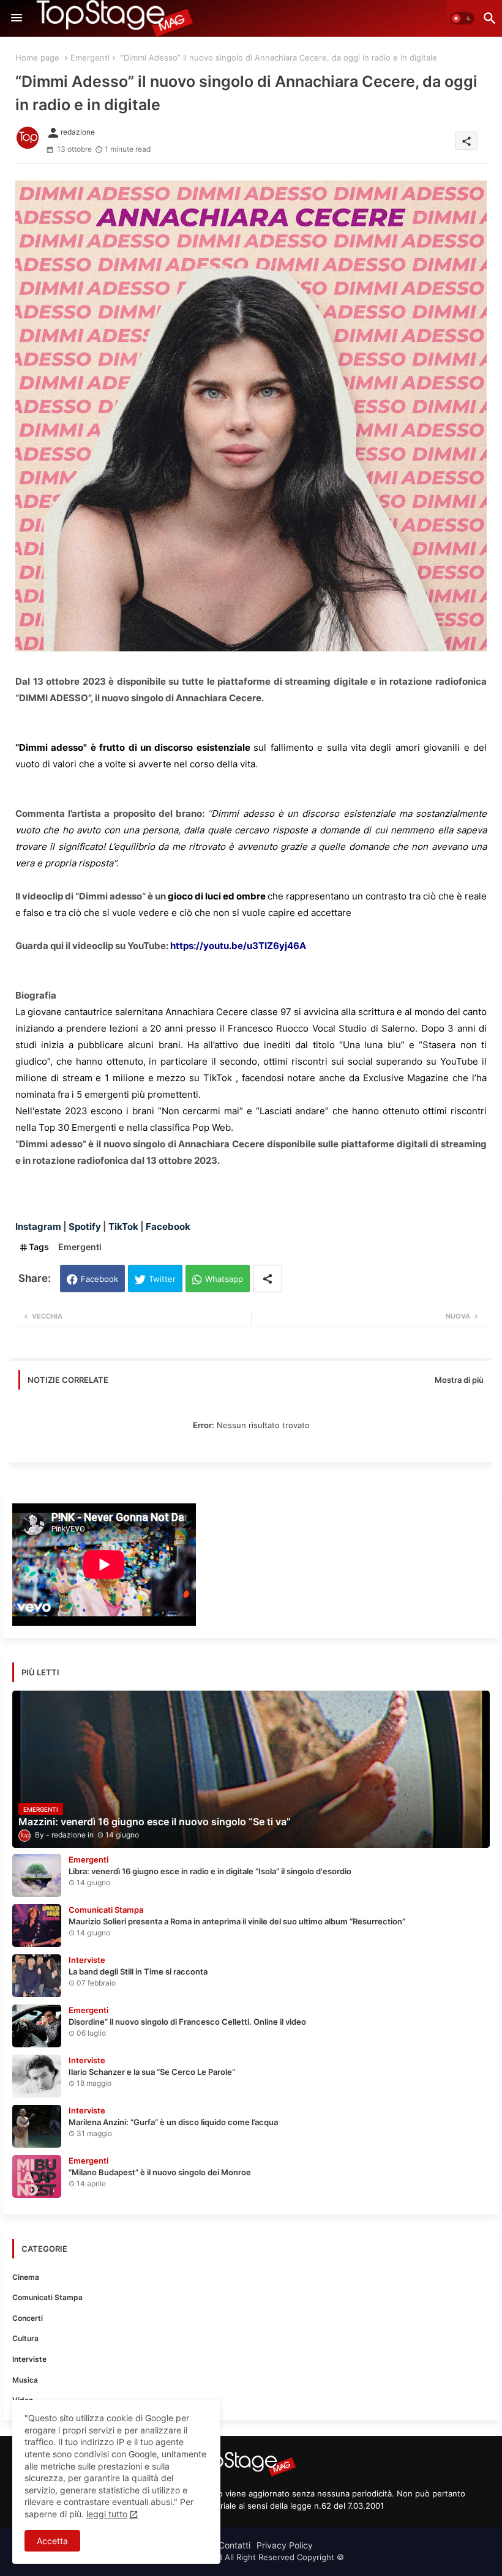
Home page (37, 58)
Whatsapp (224, 1279)
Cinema (26, 2277)
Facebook (99, 1279)
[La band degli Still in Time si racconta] (37, 1976)
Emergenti (90, 58)
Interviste (29, 2359)
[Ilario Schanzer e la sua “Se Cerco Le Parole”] (37, 2076)
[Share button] (268, 1279)
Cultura (25, 2338)
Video (23, 2400)
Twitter (162, 1279)
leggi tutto (107, 2514)
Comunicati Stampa (47, 2297)
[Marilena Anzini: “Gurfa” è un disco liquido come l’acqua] (37, 2126)
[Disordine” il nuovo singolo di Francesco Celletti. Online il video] (37, 2026)
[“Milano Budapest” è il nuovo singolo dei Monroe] (37, 2176)
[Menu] (17, 18)
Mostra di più (459, 1380)
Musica (25, 2380)
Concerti (28, 2318)
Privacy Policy (285, 2545)
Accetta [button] (52, 2541)
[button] (462, 18)
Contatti (234, 2545)
